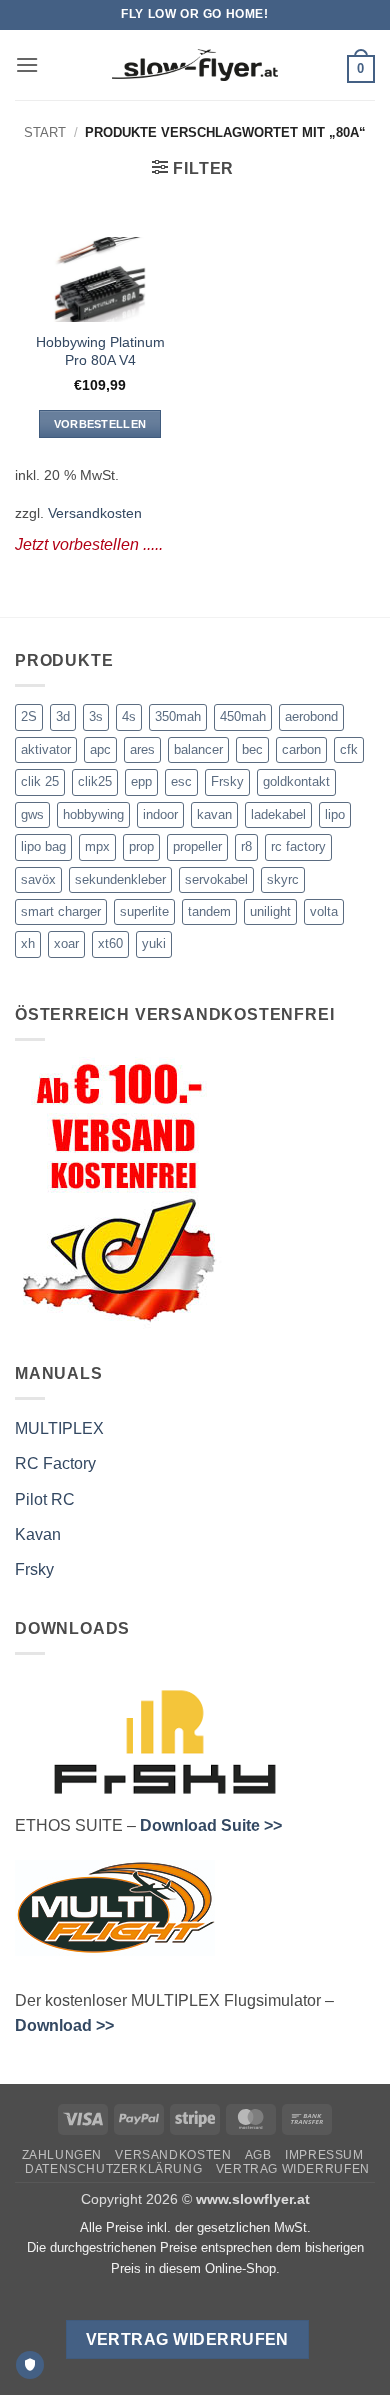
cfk (349, 749)
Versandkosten (95, 513)
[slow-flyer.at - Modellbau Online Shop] (195, 65)
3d (63, 716)
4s (129, 716)
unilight (270, 911)
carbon (301, 749)
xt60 (110, 943)
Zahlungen (62, 2155)
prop (141, 846)
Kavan (38, 1534)
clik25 (95, 781)
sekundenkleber (120, 879)
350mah (178, 716)
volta (324, 911)
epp (141, 781)
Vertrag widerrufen (293, 2169)
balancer (198, 749)
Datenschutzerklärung (113, 2169)
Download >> (64, 2025)
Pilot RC (45, 1499)
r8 (246, 846)
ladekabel (278, 814)
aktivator (46, 749)
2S (29, 716)
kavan (214, 814)
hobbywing (93, 814)
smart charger (61, 911)
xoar (66, 943)
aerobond (311, 716)
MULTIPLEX (59, 1428)
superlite (144, 911)
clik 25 (40, 781)
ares (142, 749)
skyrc (283, 879)
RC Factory (55, 1463)
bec (252, 749)
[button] (27, 64)
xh (28, 943)
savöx (38, 879)
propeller (197, 846)
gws (32, 814)
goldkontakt (296, 781)
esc (181, 781)
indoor (160, 814)
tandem (209, 911)
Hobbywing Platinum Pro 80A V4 (100, 351)
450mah (243, 716)
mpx (97, 846)
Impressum (324, 2155)
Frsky (227, 781)
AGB (258, 2155)
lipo (335, 814)
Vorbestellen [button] (100, 424)
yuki (154, 943)
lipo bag (43, 846)
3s (96, 716)
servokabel (216, 879)
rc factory (298, 846)
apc (100, 749)
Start (45, 132)
